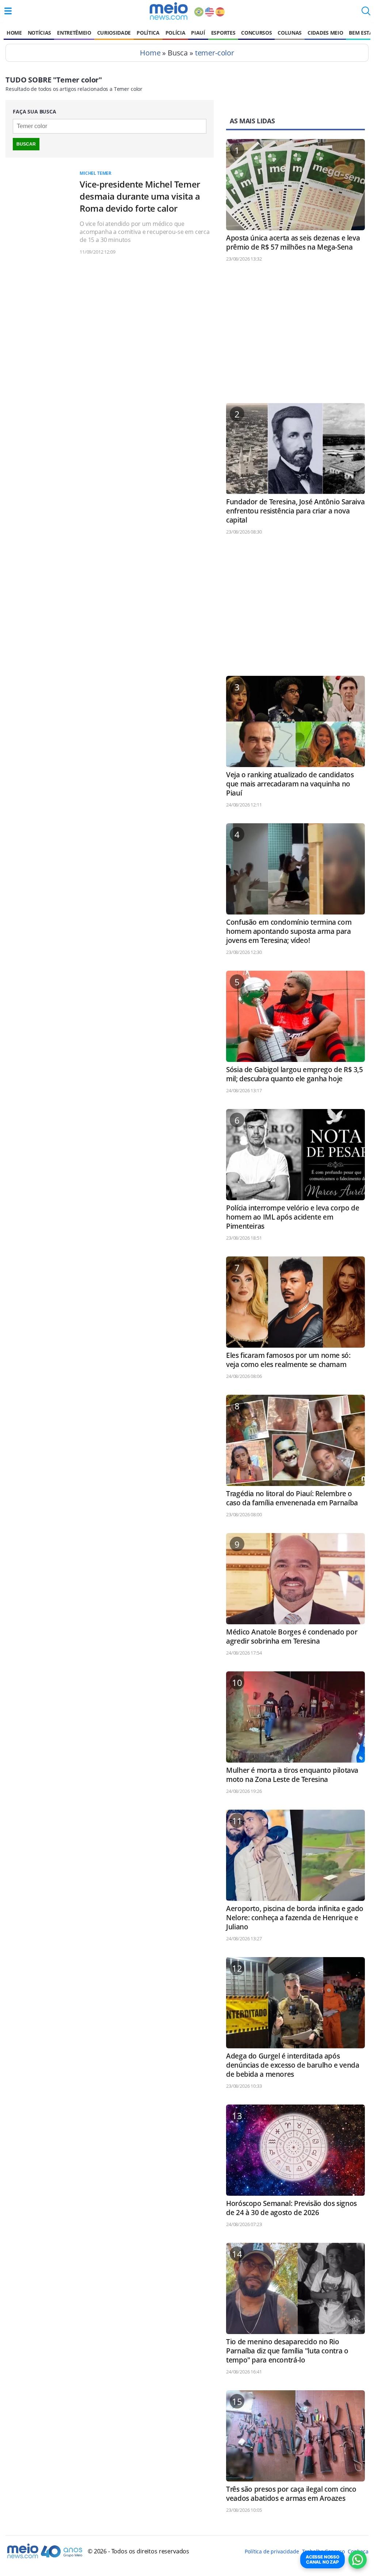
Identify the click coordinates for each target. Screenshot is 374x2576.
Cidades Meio (325, 33)
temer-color (215, 53)
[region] (295, 336)
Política (148, 33)
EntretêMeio (74, 33)
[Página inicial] (169, 11)
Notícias (39, 33)
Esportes (223, 33)
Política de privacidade (272, 2551)
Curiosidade (114, 33)
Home (14, 33)
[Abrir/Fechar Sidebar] (8, 11)
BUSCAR (26, 144)
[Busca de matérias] (366, 13)
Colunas (290, 33)
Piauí (198, 33)
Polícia (175, 33)
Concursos (256, 33)
